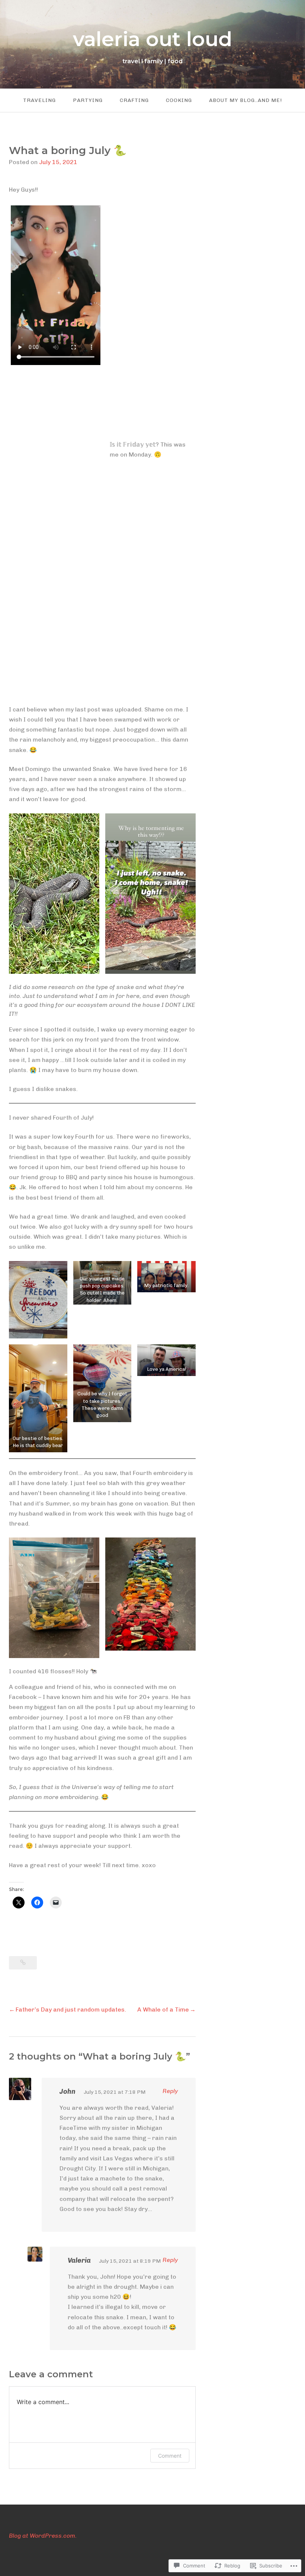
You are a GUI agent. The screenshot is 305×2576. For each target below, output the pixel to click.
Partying (88, 100)
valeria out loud (152, 39)
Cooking (179, 100)
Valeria (79, 2260)
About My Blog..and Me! (245, 100)
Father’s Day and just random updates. (71, 2009)
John (68, 2092)
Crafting (134, 100)
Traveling (39, 100)
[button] (54, 894)
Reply (170, 2091)
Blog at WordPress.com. (43, 2536)
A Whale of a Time (163, 2009)
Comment (170, 2456)
